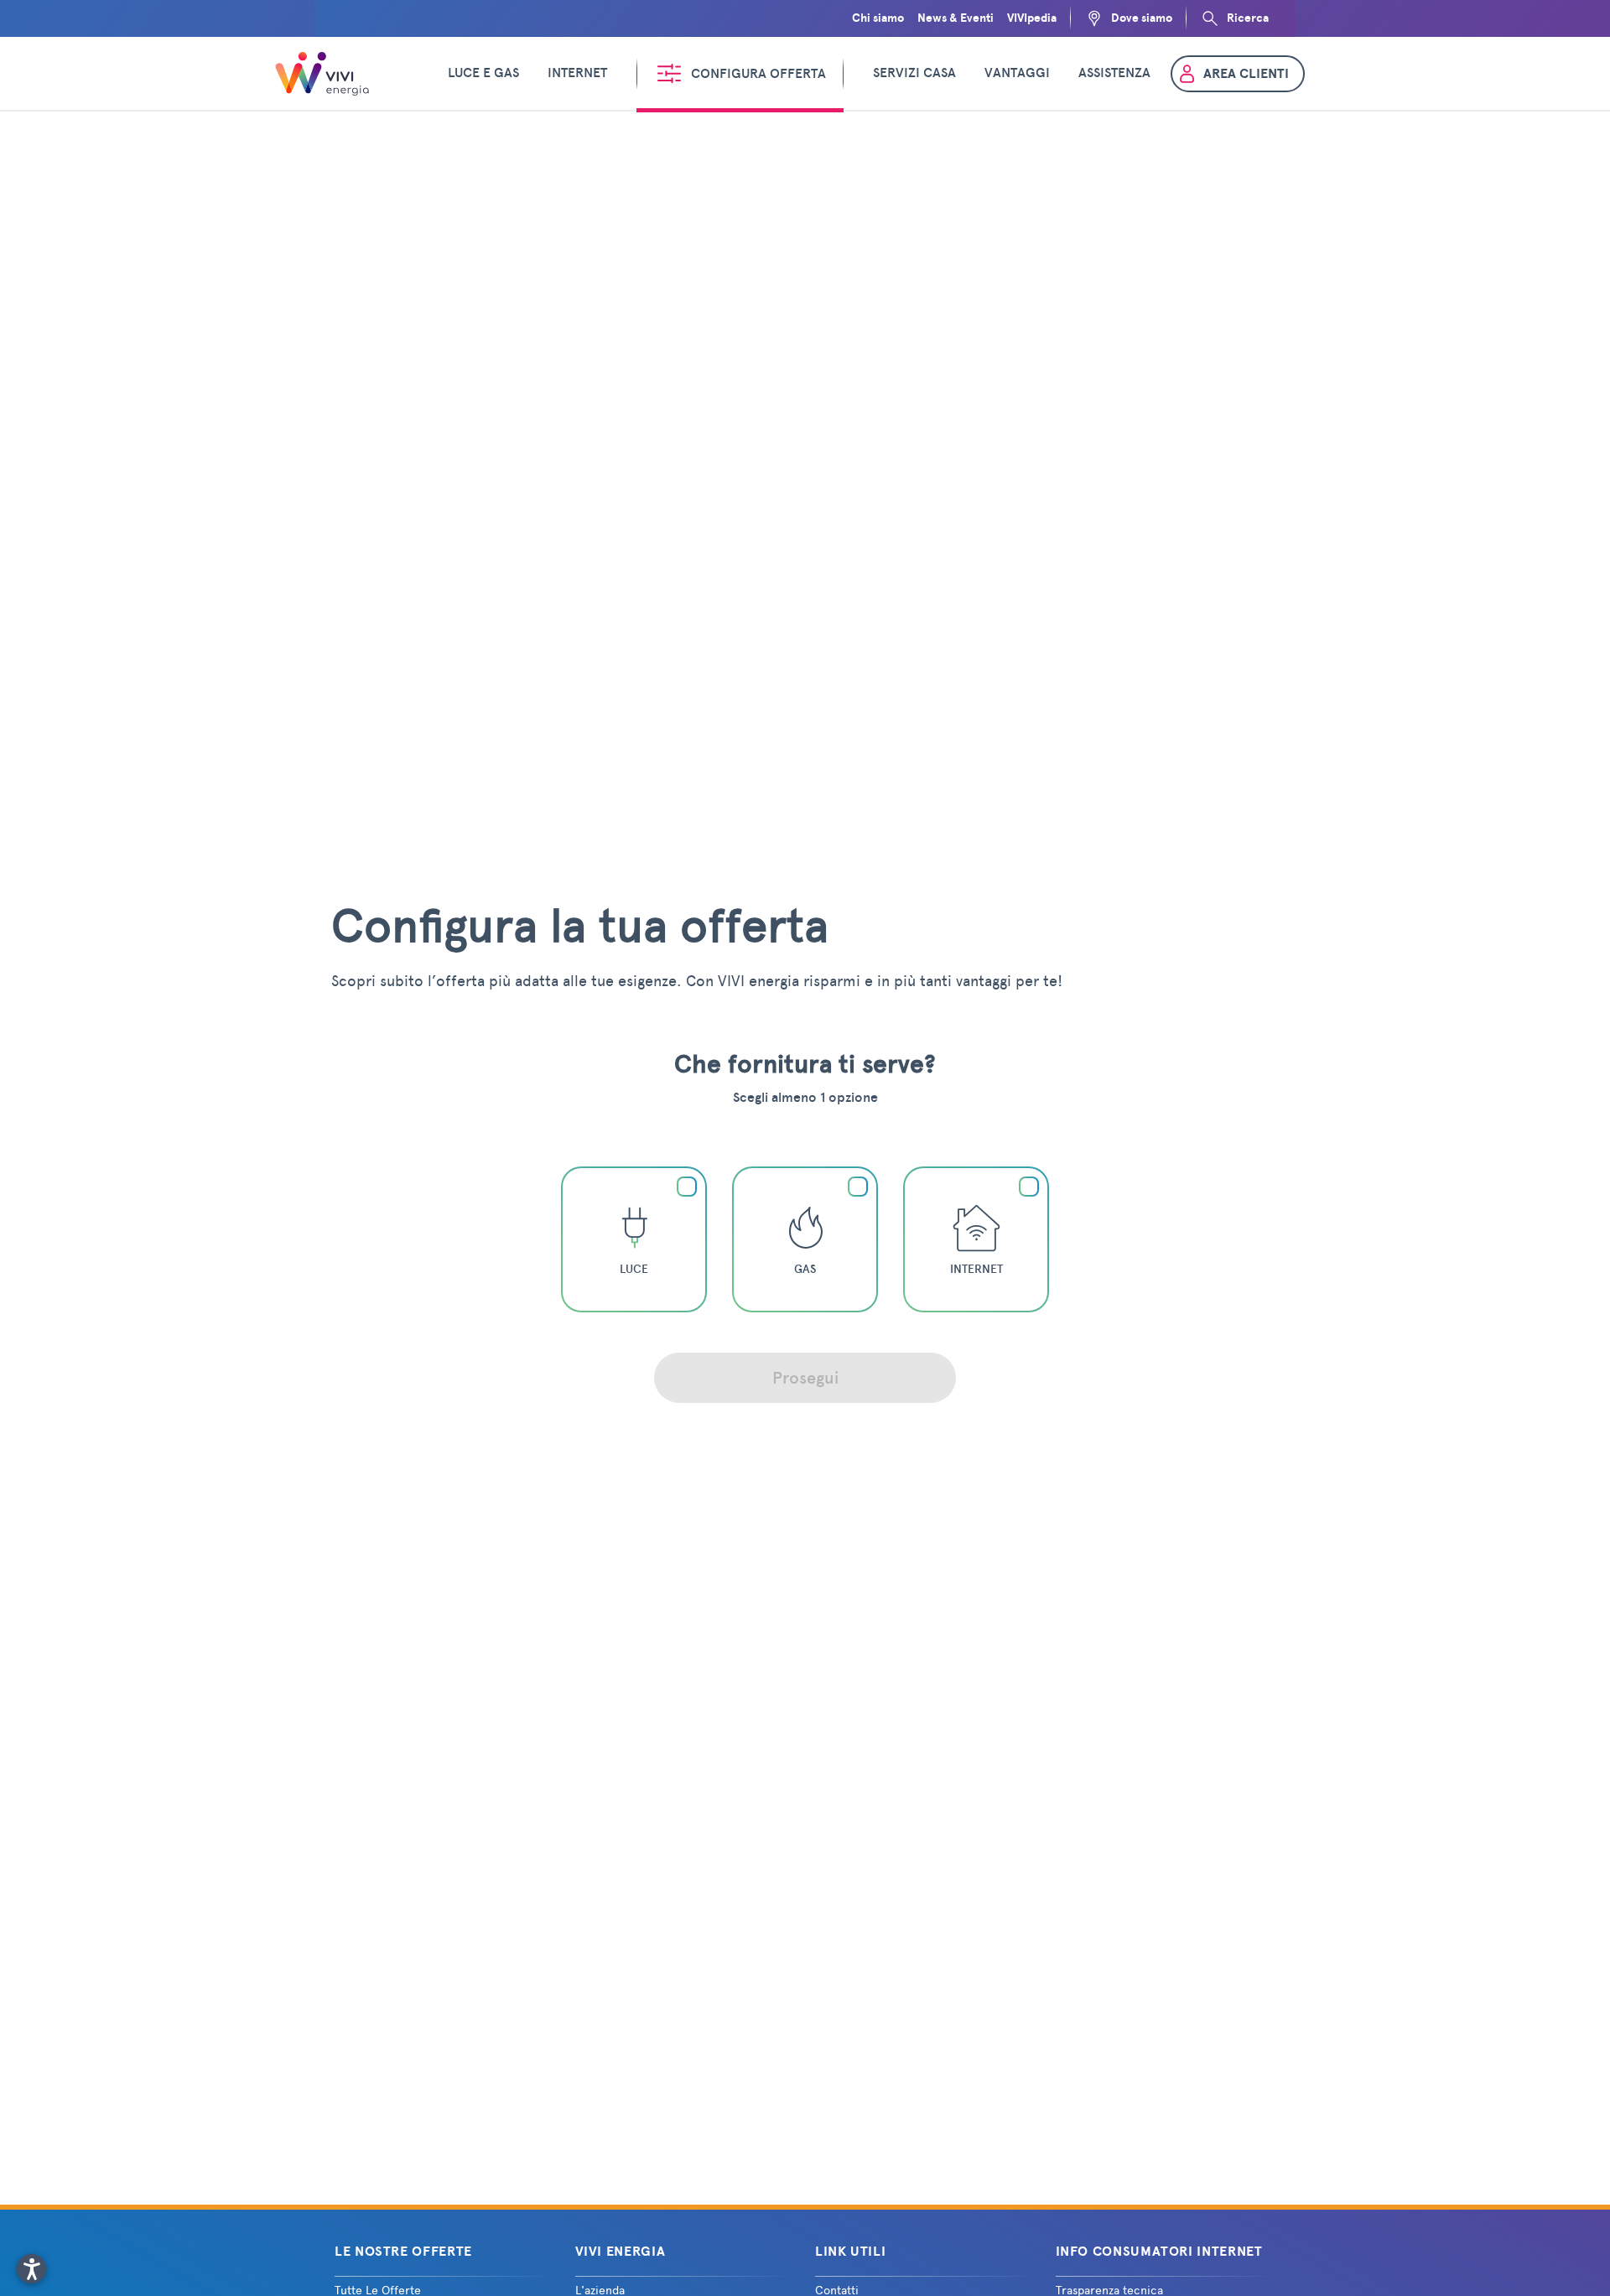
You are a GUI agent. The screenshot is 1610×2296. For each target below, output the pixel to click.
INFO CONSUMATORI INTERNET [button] (1159, 2252)
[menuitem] (483, 74)
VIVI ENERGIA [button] (621, 2252)
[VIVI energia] (325, 74)
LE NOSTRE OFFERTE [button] (403, 2252)
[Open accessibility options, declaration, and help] (31, 2269)
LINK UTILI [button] (850, 2252)
